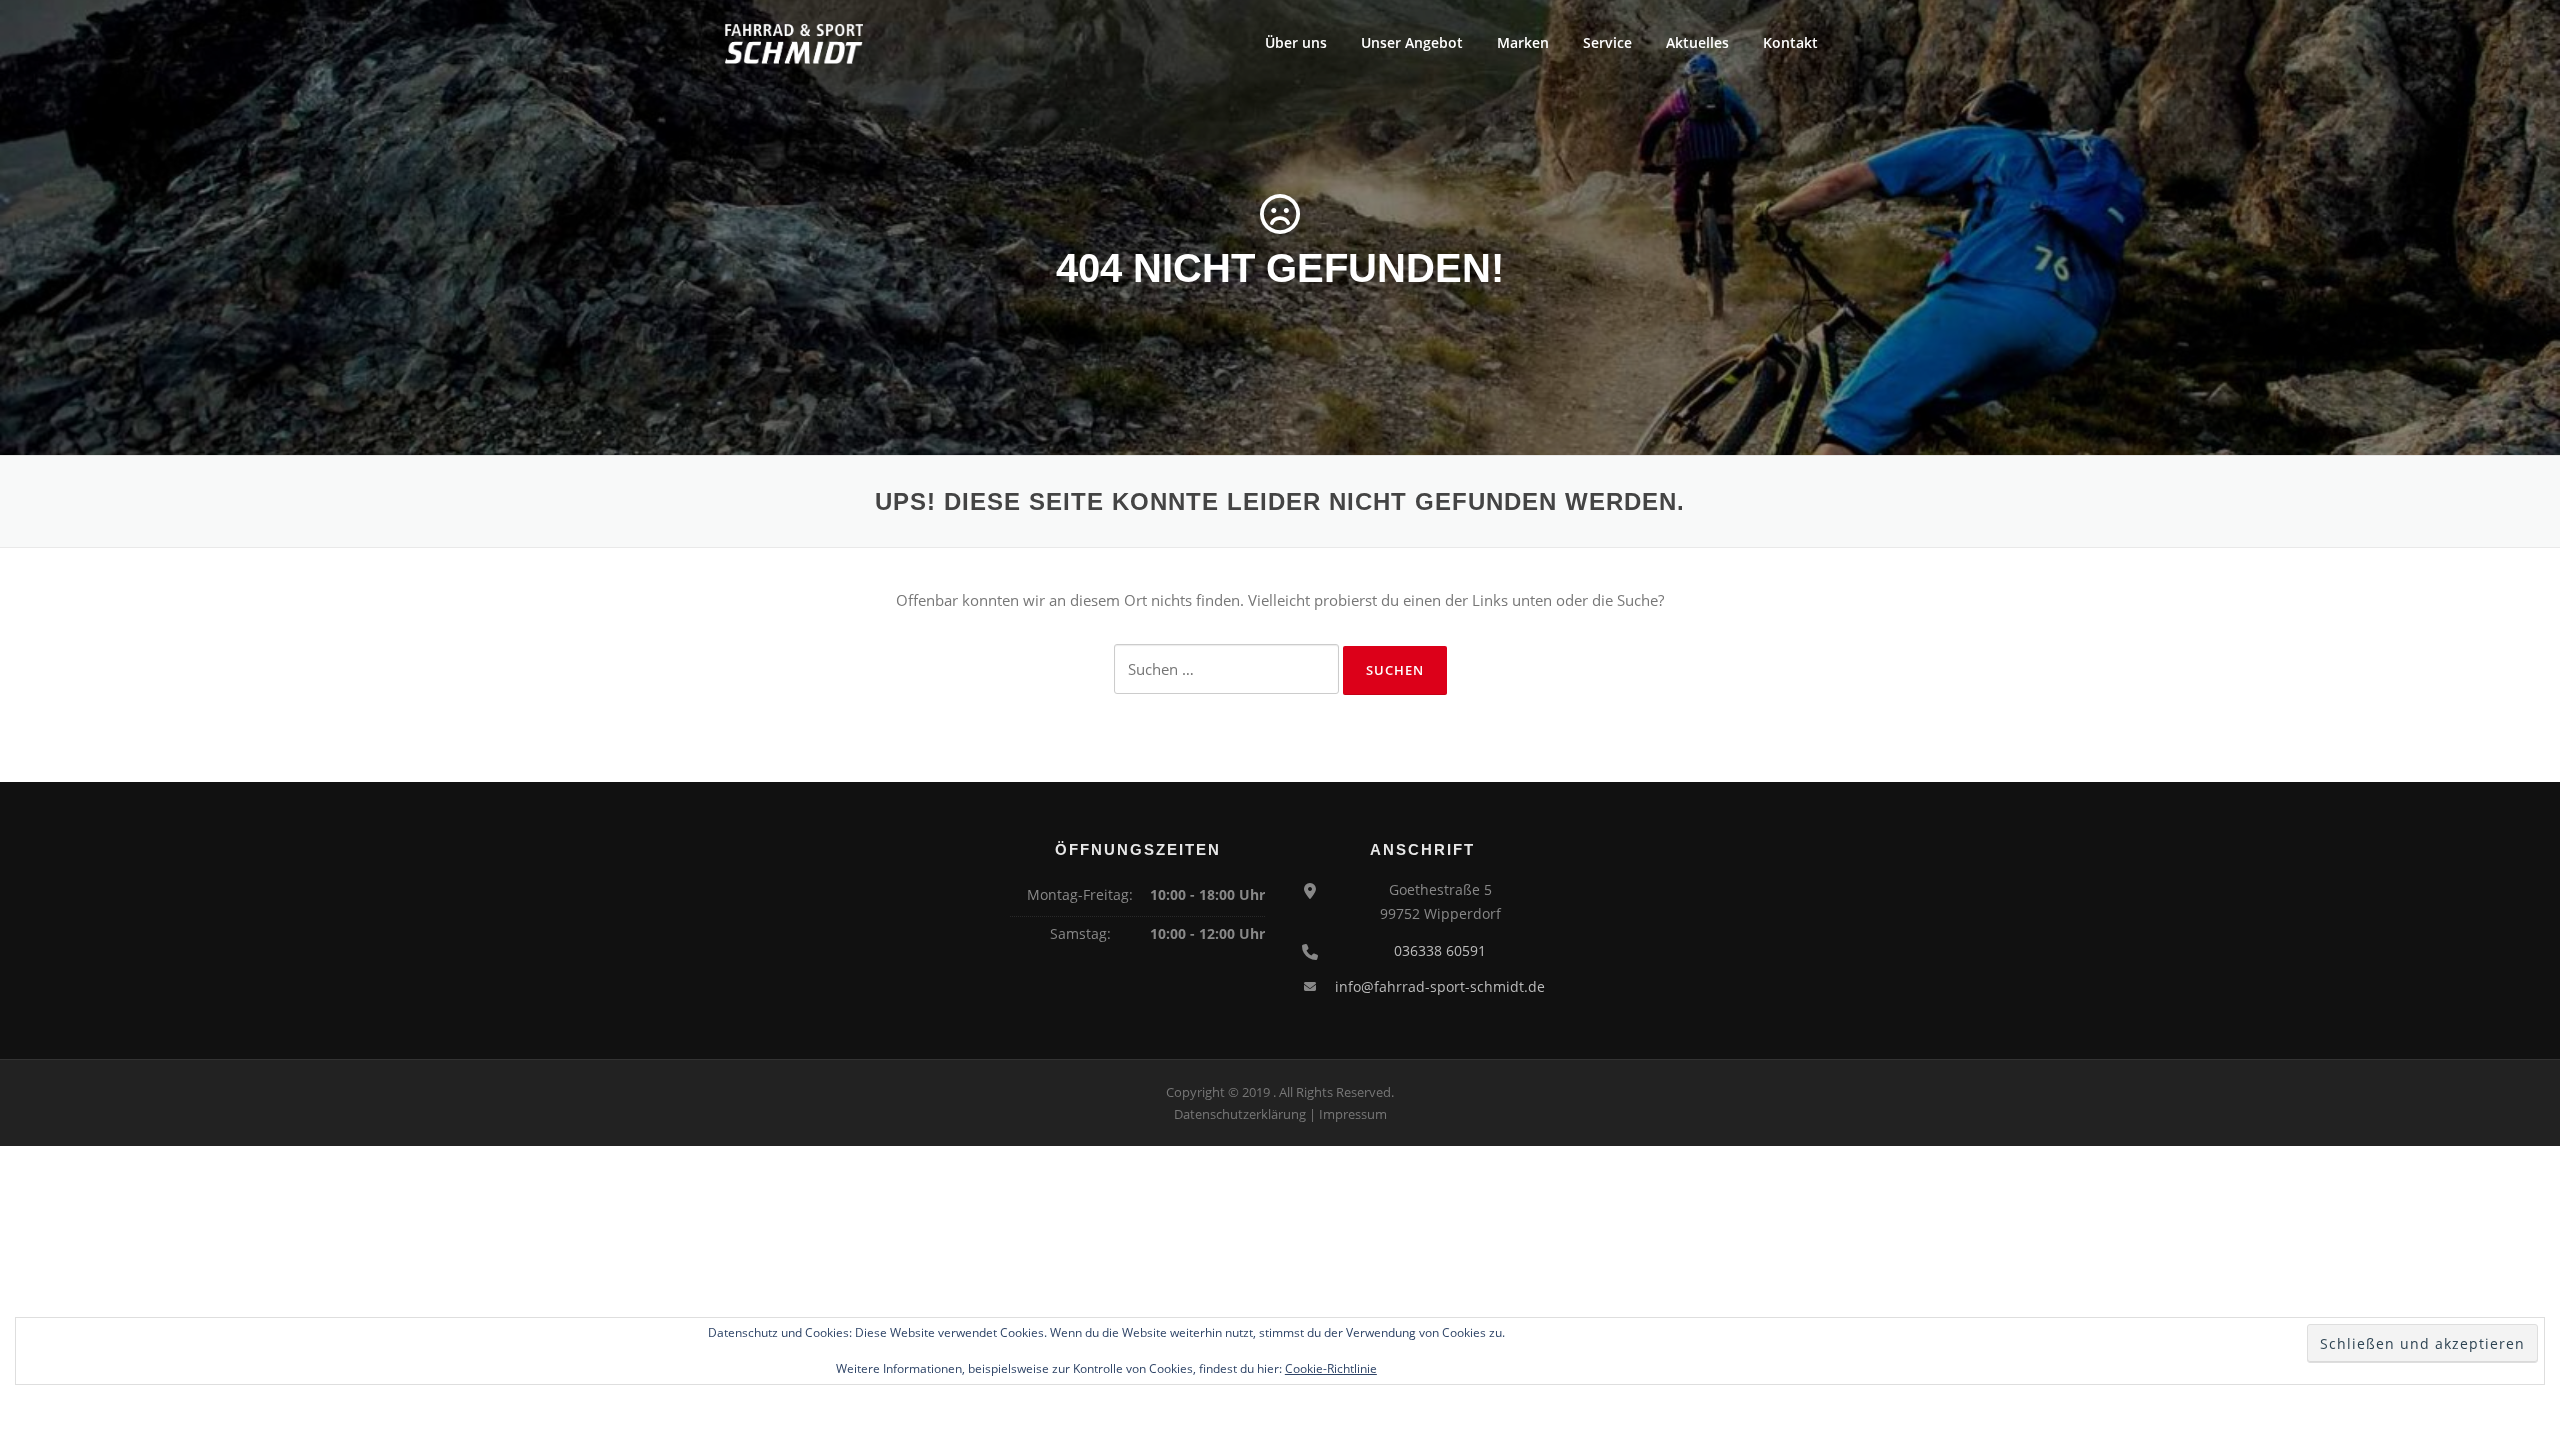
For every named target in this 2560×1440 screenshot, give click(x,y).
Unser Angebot (1412, 42)
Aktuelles (1697, 42)
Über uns (1296, 42)
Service (1607, 42)
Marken (1523, 42)
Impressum (1353, 1114)
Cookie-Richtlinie (1331, 1368)
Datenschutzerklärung (1240, 1114)
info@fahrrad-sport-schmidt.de (1440, 986)
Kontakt (1790, 42)
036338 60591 (1440, 950)
